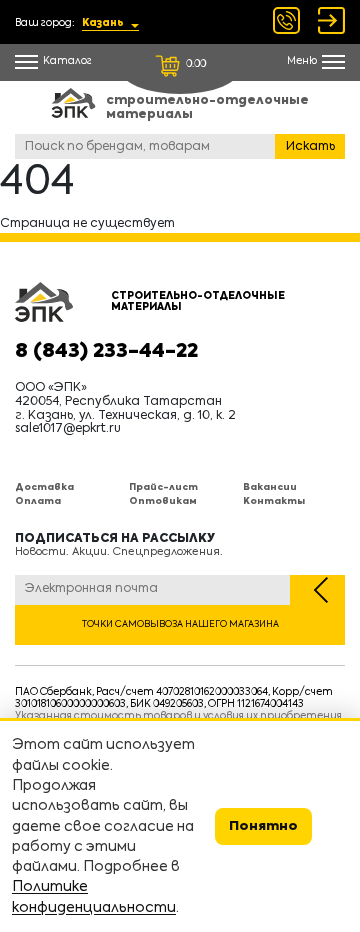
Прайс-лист (163, 487)
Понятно (263, 826)
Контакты (274, 501)
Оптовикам (163, 501)
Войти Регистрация (331, 20)
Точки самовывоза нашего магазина (180, 624)
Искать (310, 147)
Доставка (44, 487)
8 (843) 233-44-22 (106, 352)
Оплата (38, 501)
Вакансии (270, 487)
